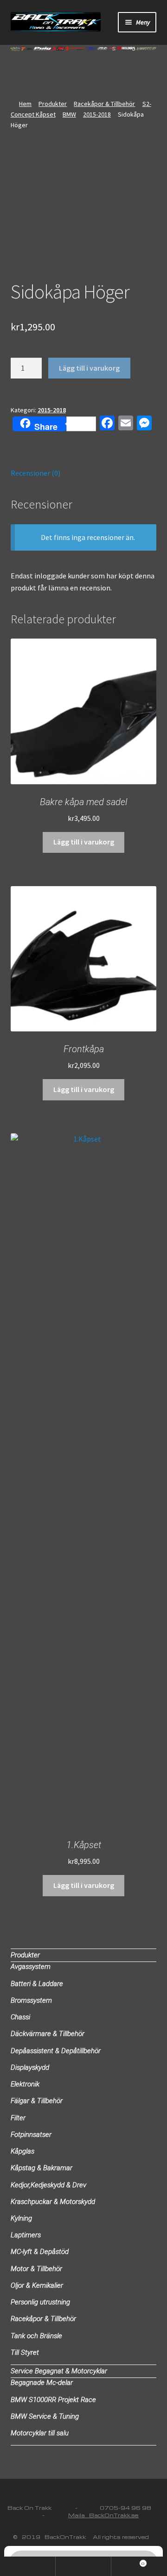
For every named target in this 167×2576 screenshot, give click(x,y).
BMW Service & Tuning (45, 2416)
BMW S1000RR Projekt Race (53, 2400)
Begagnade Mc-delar (42, 2383)
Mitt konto (28, 2566)
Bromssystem (31, 2000)
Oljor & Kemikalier (37, 2285)
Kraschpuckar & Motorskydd (53, 2202)
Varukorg (128, 2561)
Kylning (21, 2218)
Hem (25, 104)
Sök (83, 2566)
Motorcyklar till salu (40, 2433)
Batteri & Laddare (37, 1984)
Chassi (20, 2017)
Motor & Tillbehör (36, 2269)
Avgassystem (31, 1967)
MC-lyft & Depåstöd (40, 2252)
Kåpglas (22, 2151)
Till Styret (25, 2353)
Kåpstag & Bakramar (42, 2168)
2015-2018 (97, 114)
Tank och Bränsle (36, 2336)
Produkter (53, 104)
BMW (69, 114)
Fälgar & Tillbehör (37, 2101)
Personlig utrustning (40, 2302)
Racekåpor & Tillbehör (104, 104)
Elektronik (25, 2084)
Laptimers (26, 2235)
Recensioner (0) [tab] (35, 473)
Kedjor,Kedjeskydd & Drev (48, 2185)
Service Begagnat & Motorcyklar (59, 2371)
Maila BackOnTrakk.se (103, 2515)
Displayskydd (30, 2067)
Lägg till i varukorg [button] (84, 842)
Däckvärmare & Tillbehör (48, 2034)
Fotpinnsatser (31, 2135)
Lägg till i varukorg (89, 368)
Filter (18, 2118)
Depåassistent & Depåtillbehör (56, 2051)
